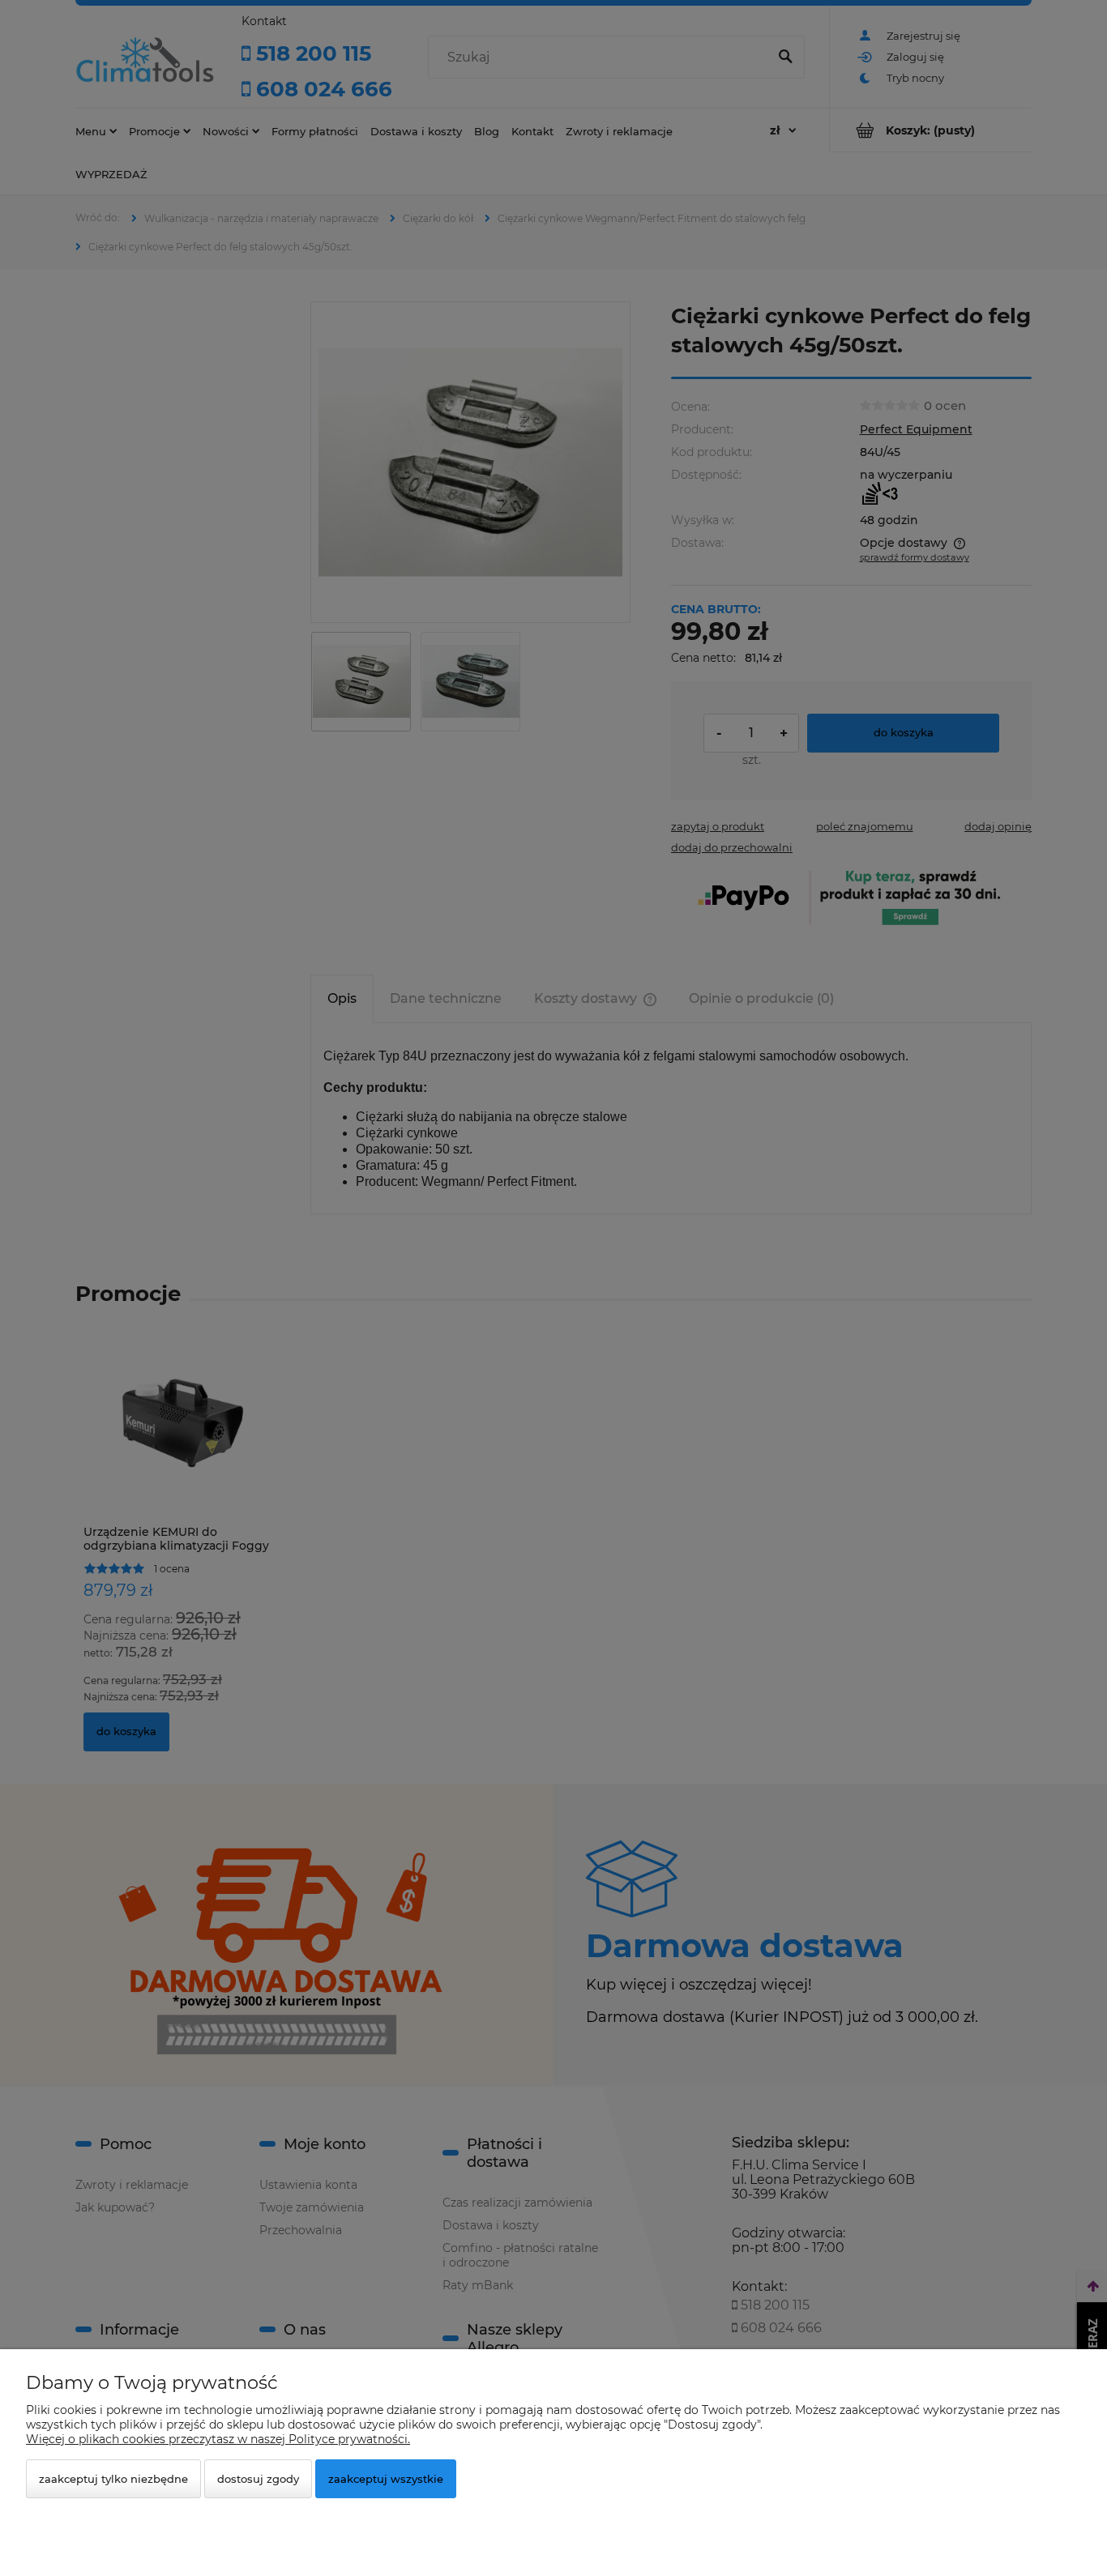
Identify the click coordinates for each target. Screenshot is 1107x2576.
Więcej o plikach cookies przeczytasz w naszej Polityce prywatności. (218, 2439)
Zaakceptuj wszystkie (386, 2479)
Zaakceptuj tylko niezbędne (113, 2479)
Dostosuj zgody (258, 2479)
